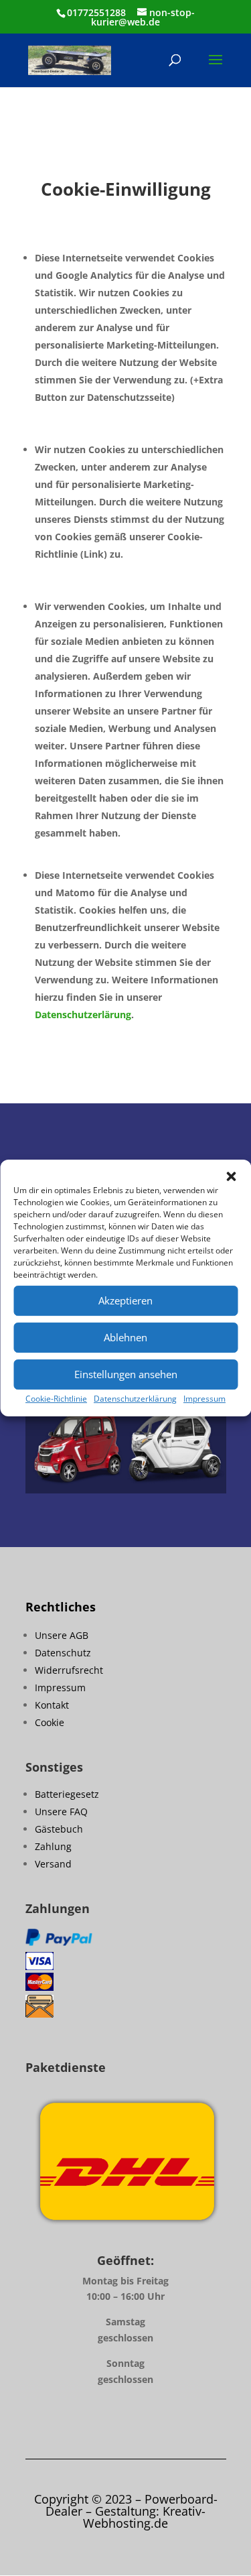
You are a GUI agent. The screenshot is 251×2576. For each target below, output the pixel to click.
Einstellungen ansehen (126, 1374)
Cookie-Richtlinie (56, 1399)
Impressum (204, 1399)
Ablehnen (125, 1337)
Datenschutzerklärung (135, 1399)
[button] (231, 1176)
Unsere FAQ (61, 1812)
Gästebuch (59, 1829)
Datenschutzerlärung (83, 1015)
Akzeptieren (125, 1300)
